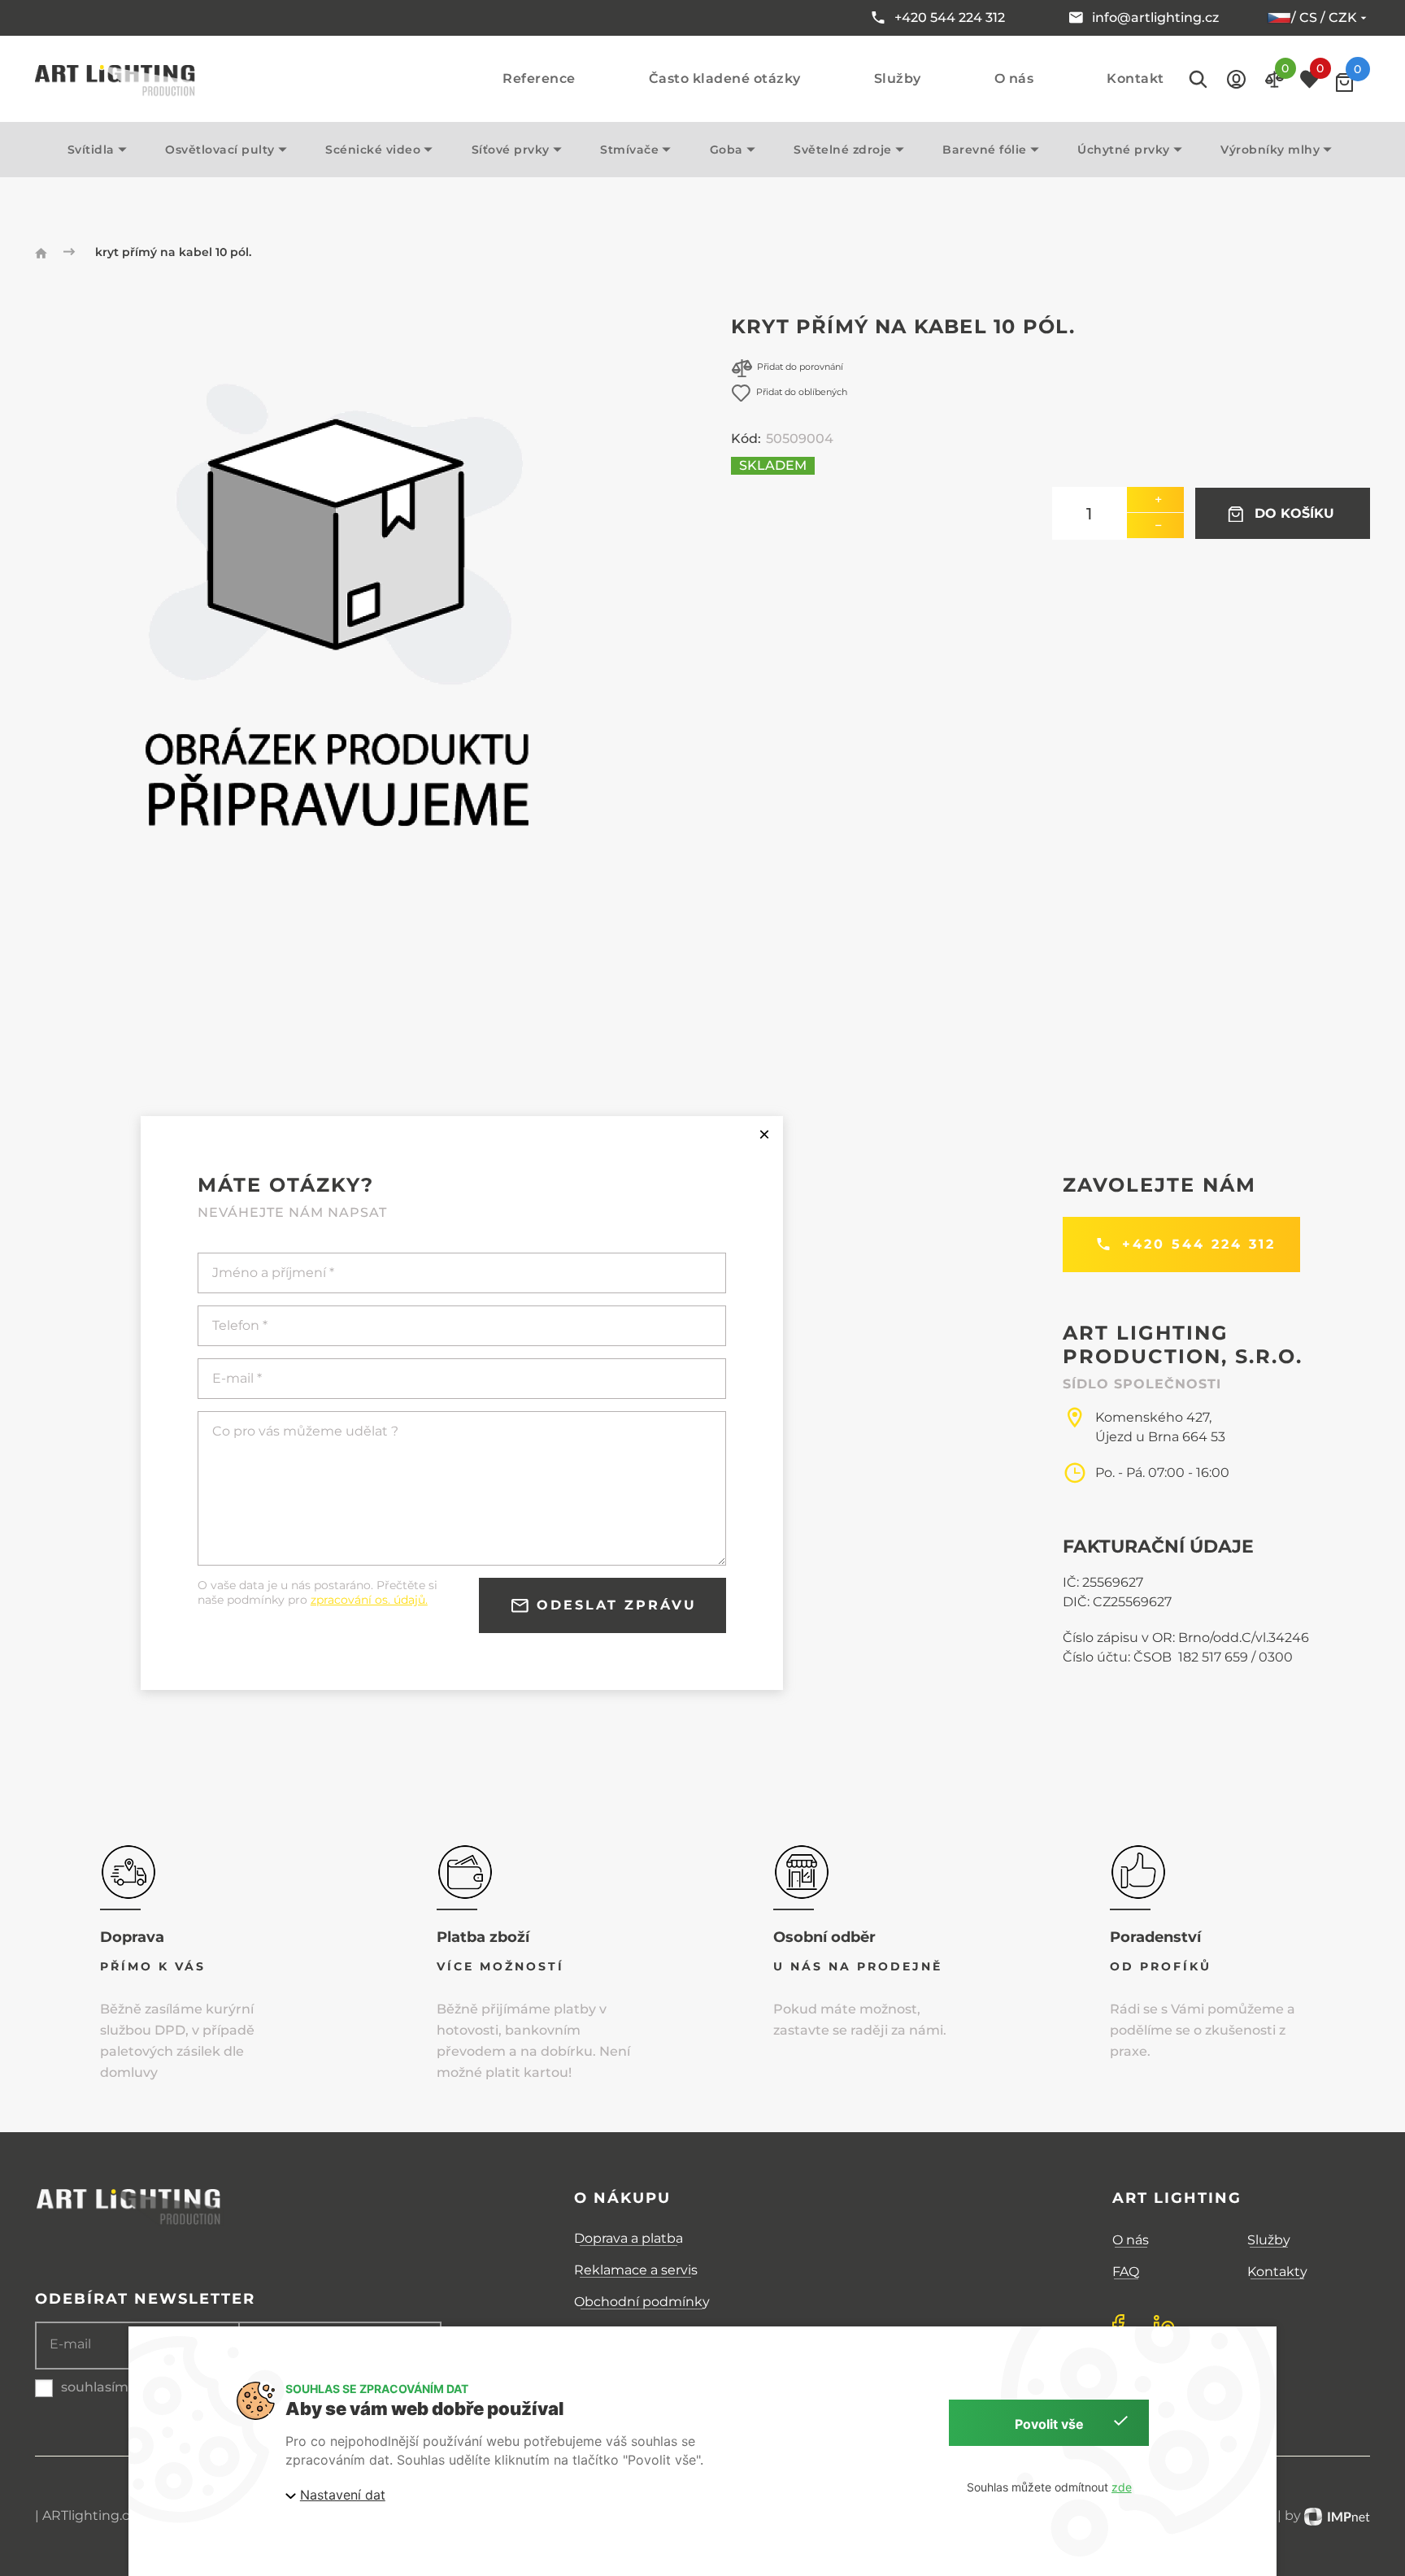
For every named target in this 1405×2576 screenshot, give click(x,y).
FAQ (1126, 2272)
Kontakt (1135, 79)
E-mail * (237, 1378)
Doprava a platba (629, 2238)
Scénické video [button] (373, 150)
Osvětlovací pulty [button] (220, 150)
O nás (1014, 79)
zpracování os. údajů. (369, 1600)
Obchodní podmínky (642, 2302)
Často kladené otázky (725, 79)
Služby (898, 79)
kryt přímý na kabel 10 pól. (173, 252)
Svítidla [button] (91, 150)
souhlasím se (104, 2387)
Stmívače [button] (629, 150)
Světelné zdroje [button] (843, 150)
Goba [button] (726, 150)
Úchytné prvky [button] (1124, 150)
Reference (539, 79)
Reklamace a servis (636, 2270)
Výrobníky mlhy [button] (1270, 150)
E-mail (70, 2344)
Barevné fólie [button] (985, 150)
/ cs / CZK (1324, 17)
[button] (1236, 79)
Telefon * (240, 1325)
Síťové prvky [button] (511, 150)
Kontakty (1277, 2272)
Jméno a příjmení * (273, 1273)
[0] (1344, 83)
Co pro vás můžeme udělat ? (305, 1431)
